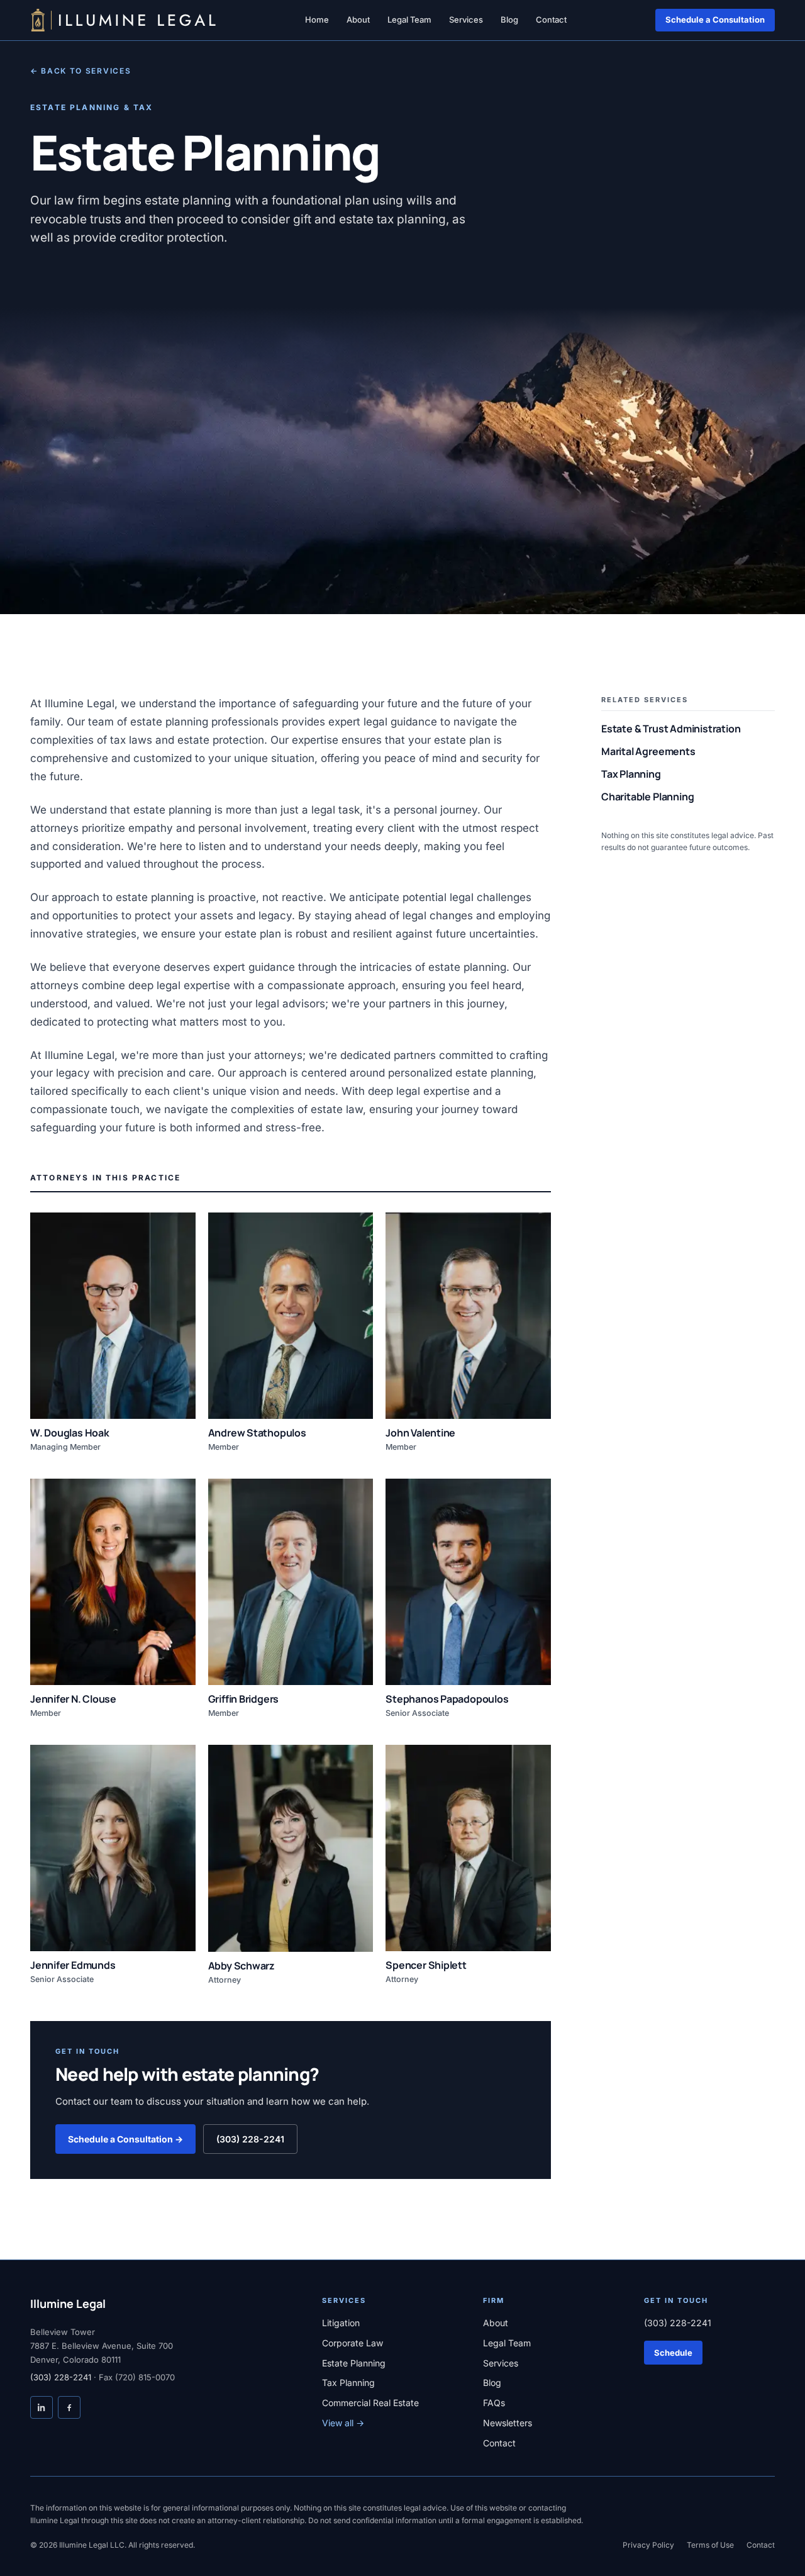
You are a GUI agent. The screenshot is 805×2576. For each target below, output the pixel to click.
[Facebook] (69, 2407)
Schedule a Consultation (715, 20)
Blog (509, 20)
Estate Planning (354, 2363)
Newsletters (508, 2423)
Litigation (341, 2323)
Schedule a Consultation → (125, 2139)
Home (317, 20)
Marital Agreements (654, 751)
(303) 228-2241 (250, 2139)
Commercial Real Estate (370, 2403)
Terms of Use (710, 2545)
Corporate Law (353, 2343)
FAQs (494, 2403)
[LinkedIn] (42, 2407)
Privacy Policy (648, 2545)
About (358, 20)
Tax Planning (637, 774)
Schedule (673, 2353)
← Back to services (80, 71)
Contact (551, 20)
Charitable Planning (653, 797)
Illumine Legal (68, 2304)
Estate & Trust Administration (677, 729)
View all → (343, 2423)
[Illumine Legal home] (123, 20)
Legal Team (409, 20)
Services (466, 20)
